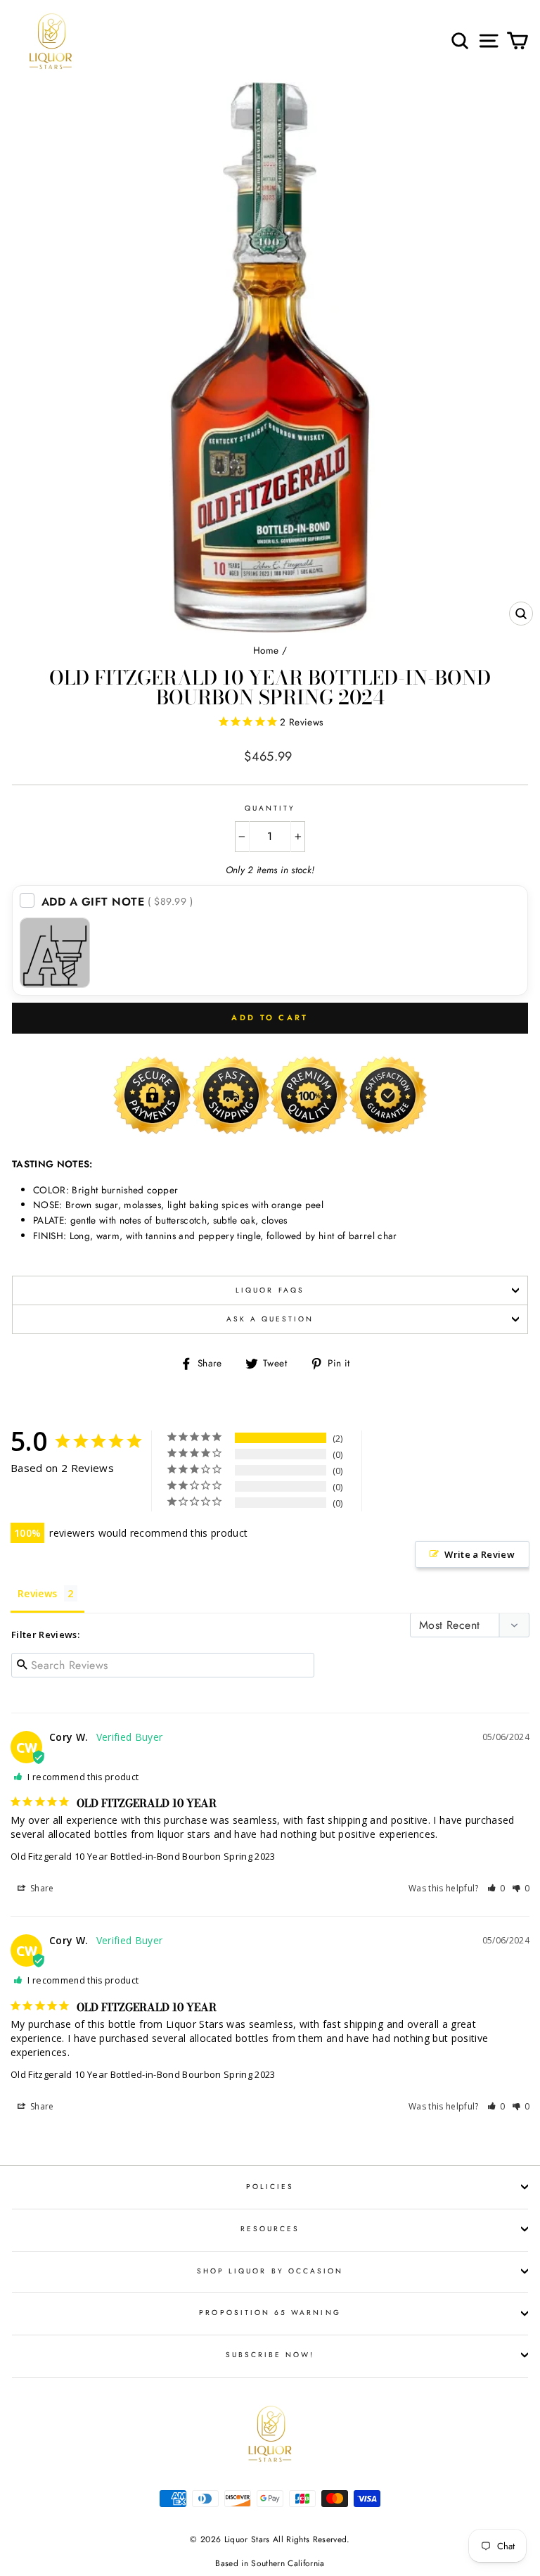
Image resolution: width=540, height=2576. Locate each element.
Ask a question (270, 1319)
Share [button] (41, 1888)
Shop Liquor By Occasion (270, 2271)
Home (266, 650)
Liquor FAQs (270, 1290)
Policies (270, 2187)
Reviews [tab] (37, 1593)
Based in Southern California (270, 2563)
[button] (496, 1888)
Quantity (270, 808)
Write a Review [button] (480, 1554)
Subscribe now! (270, 2355)
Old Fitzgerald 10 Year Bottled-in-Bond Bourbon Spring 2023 (143, 1856)
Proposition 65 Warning (270, 2312)
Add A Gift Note (117, 902)
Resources (270, 2229)
